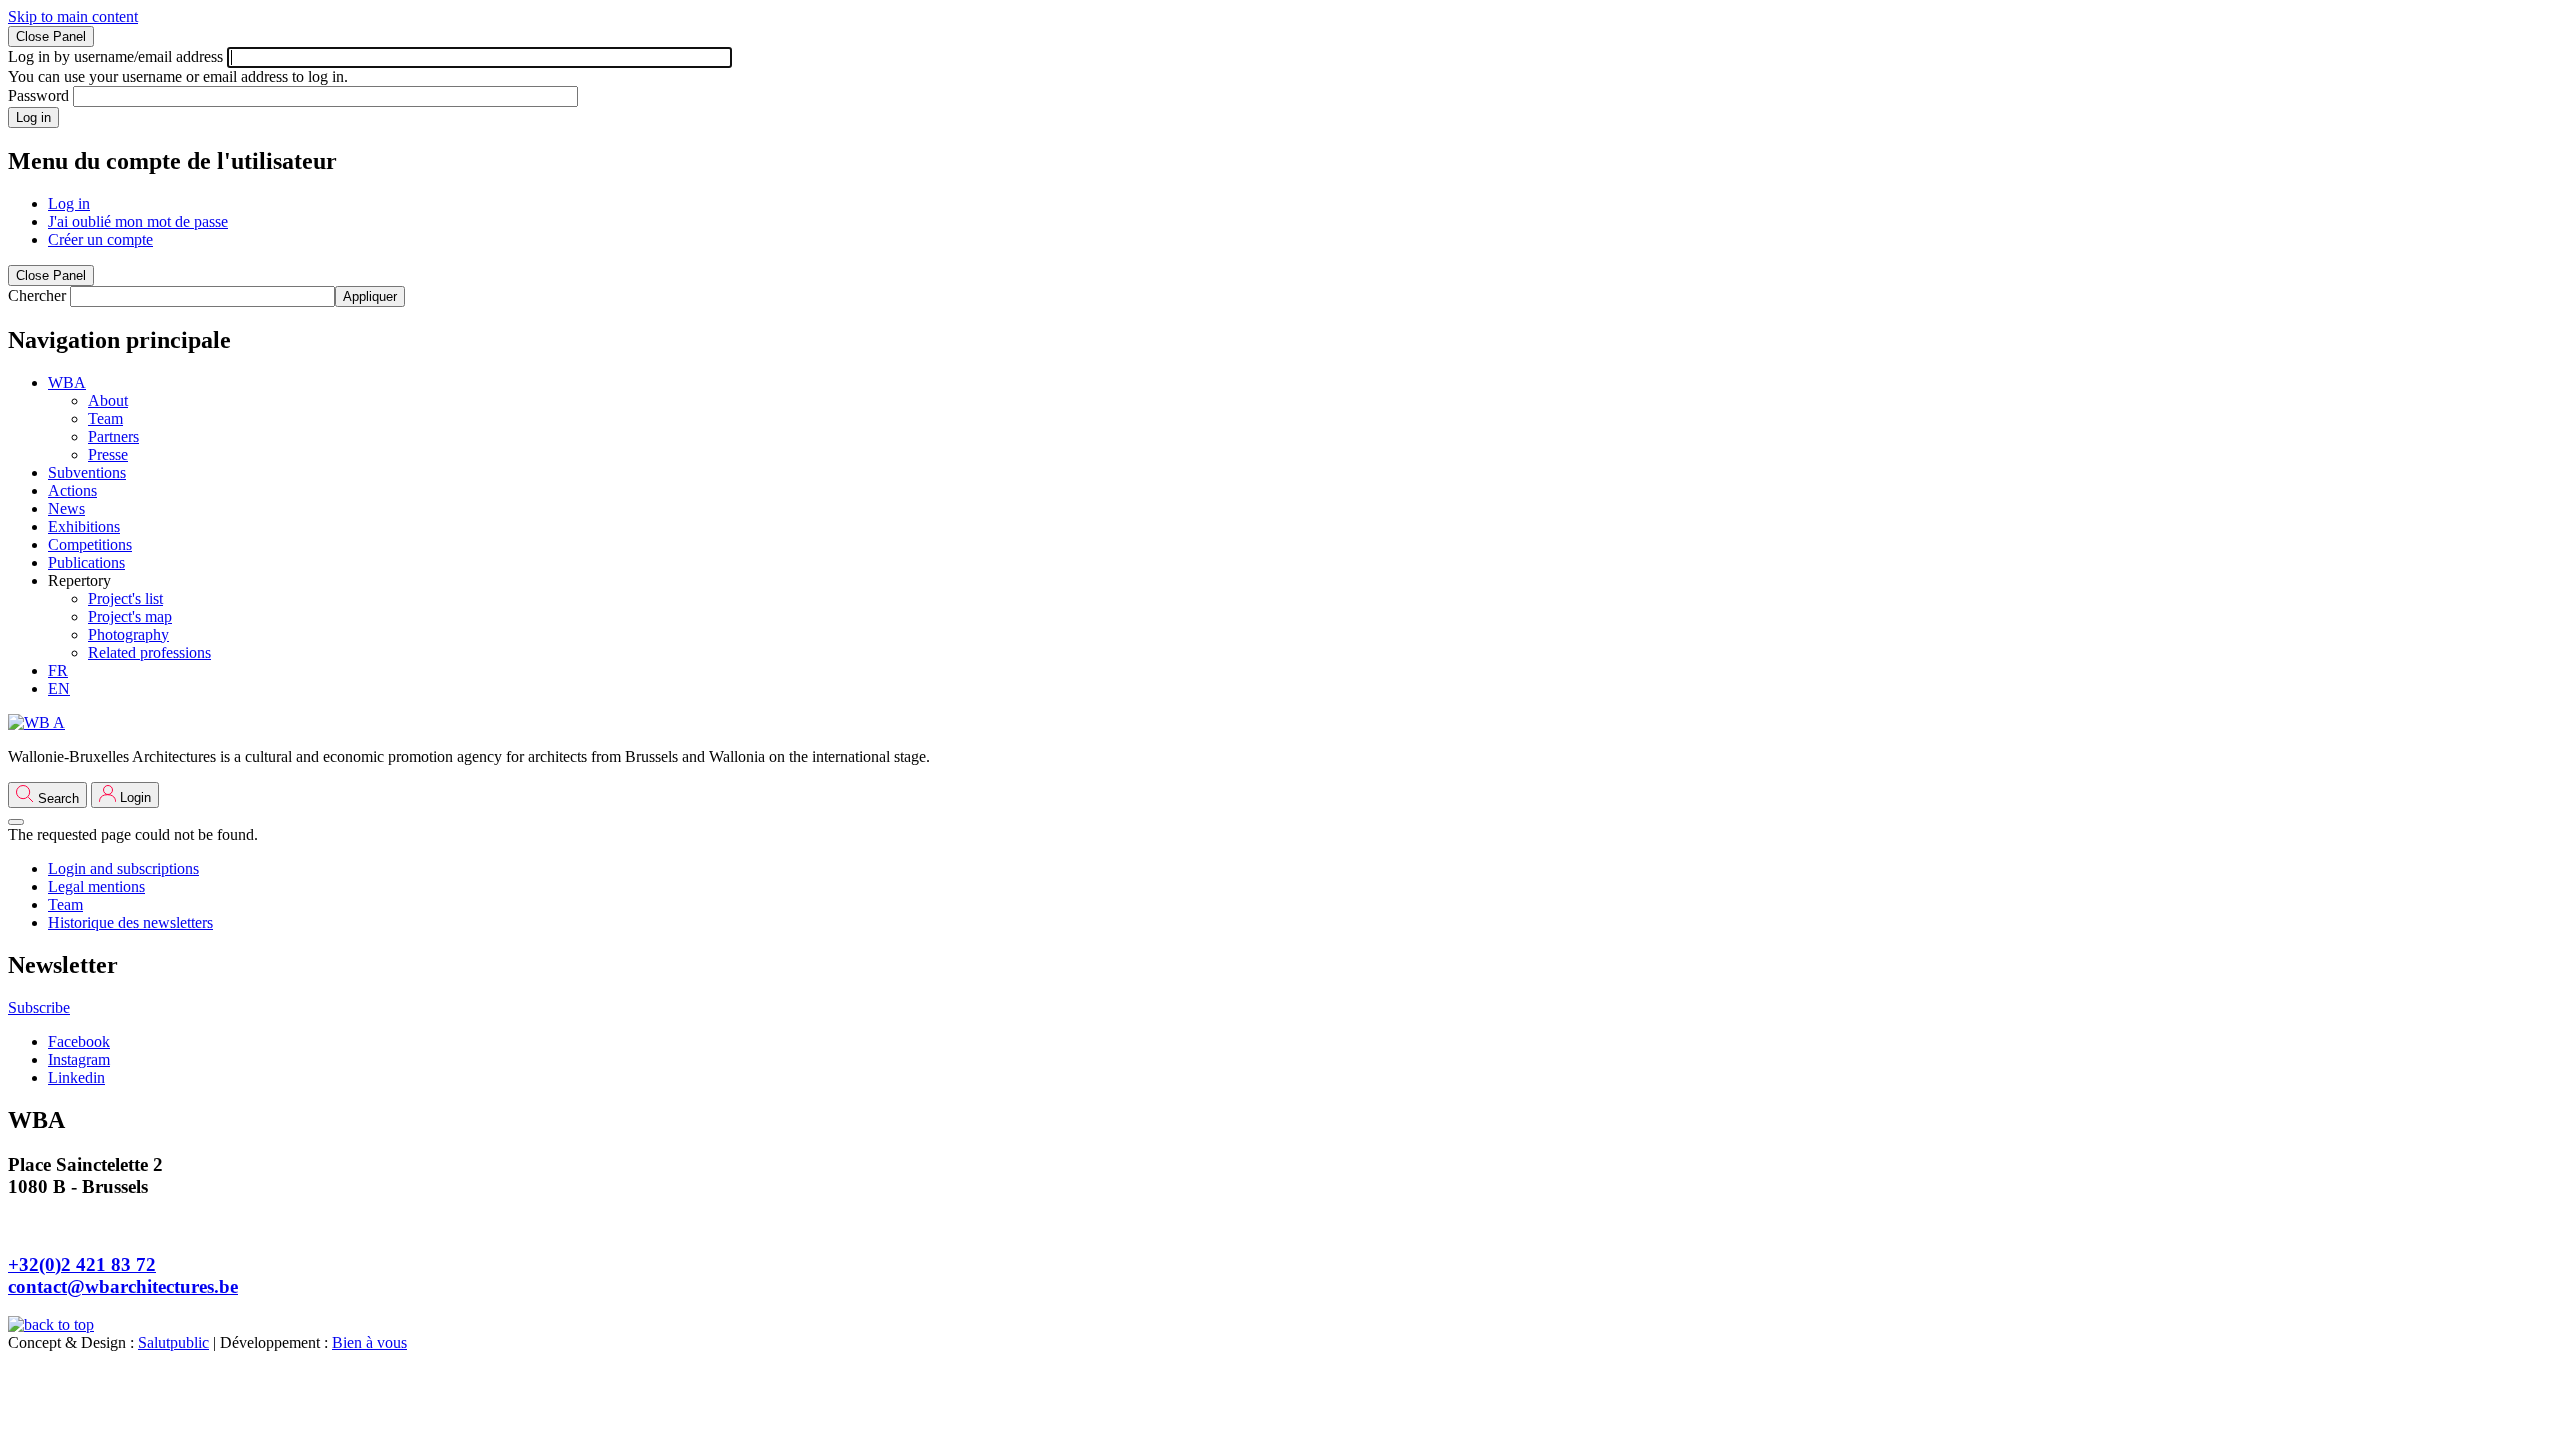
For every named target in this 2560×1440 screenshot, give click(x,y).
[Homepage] (36, 722)
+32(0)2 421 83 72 (82, 1264)
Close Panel (51, 36)
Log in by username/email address (115, 56)
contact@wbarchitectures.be (123, 1286)
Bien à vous (369, 1342)
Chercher (37, 295)
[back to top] (51, 1324)
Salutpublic (173, 1342)
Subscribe (39, 1007)
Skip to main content (73, 16)
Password (38, 95)
